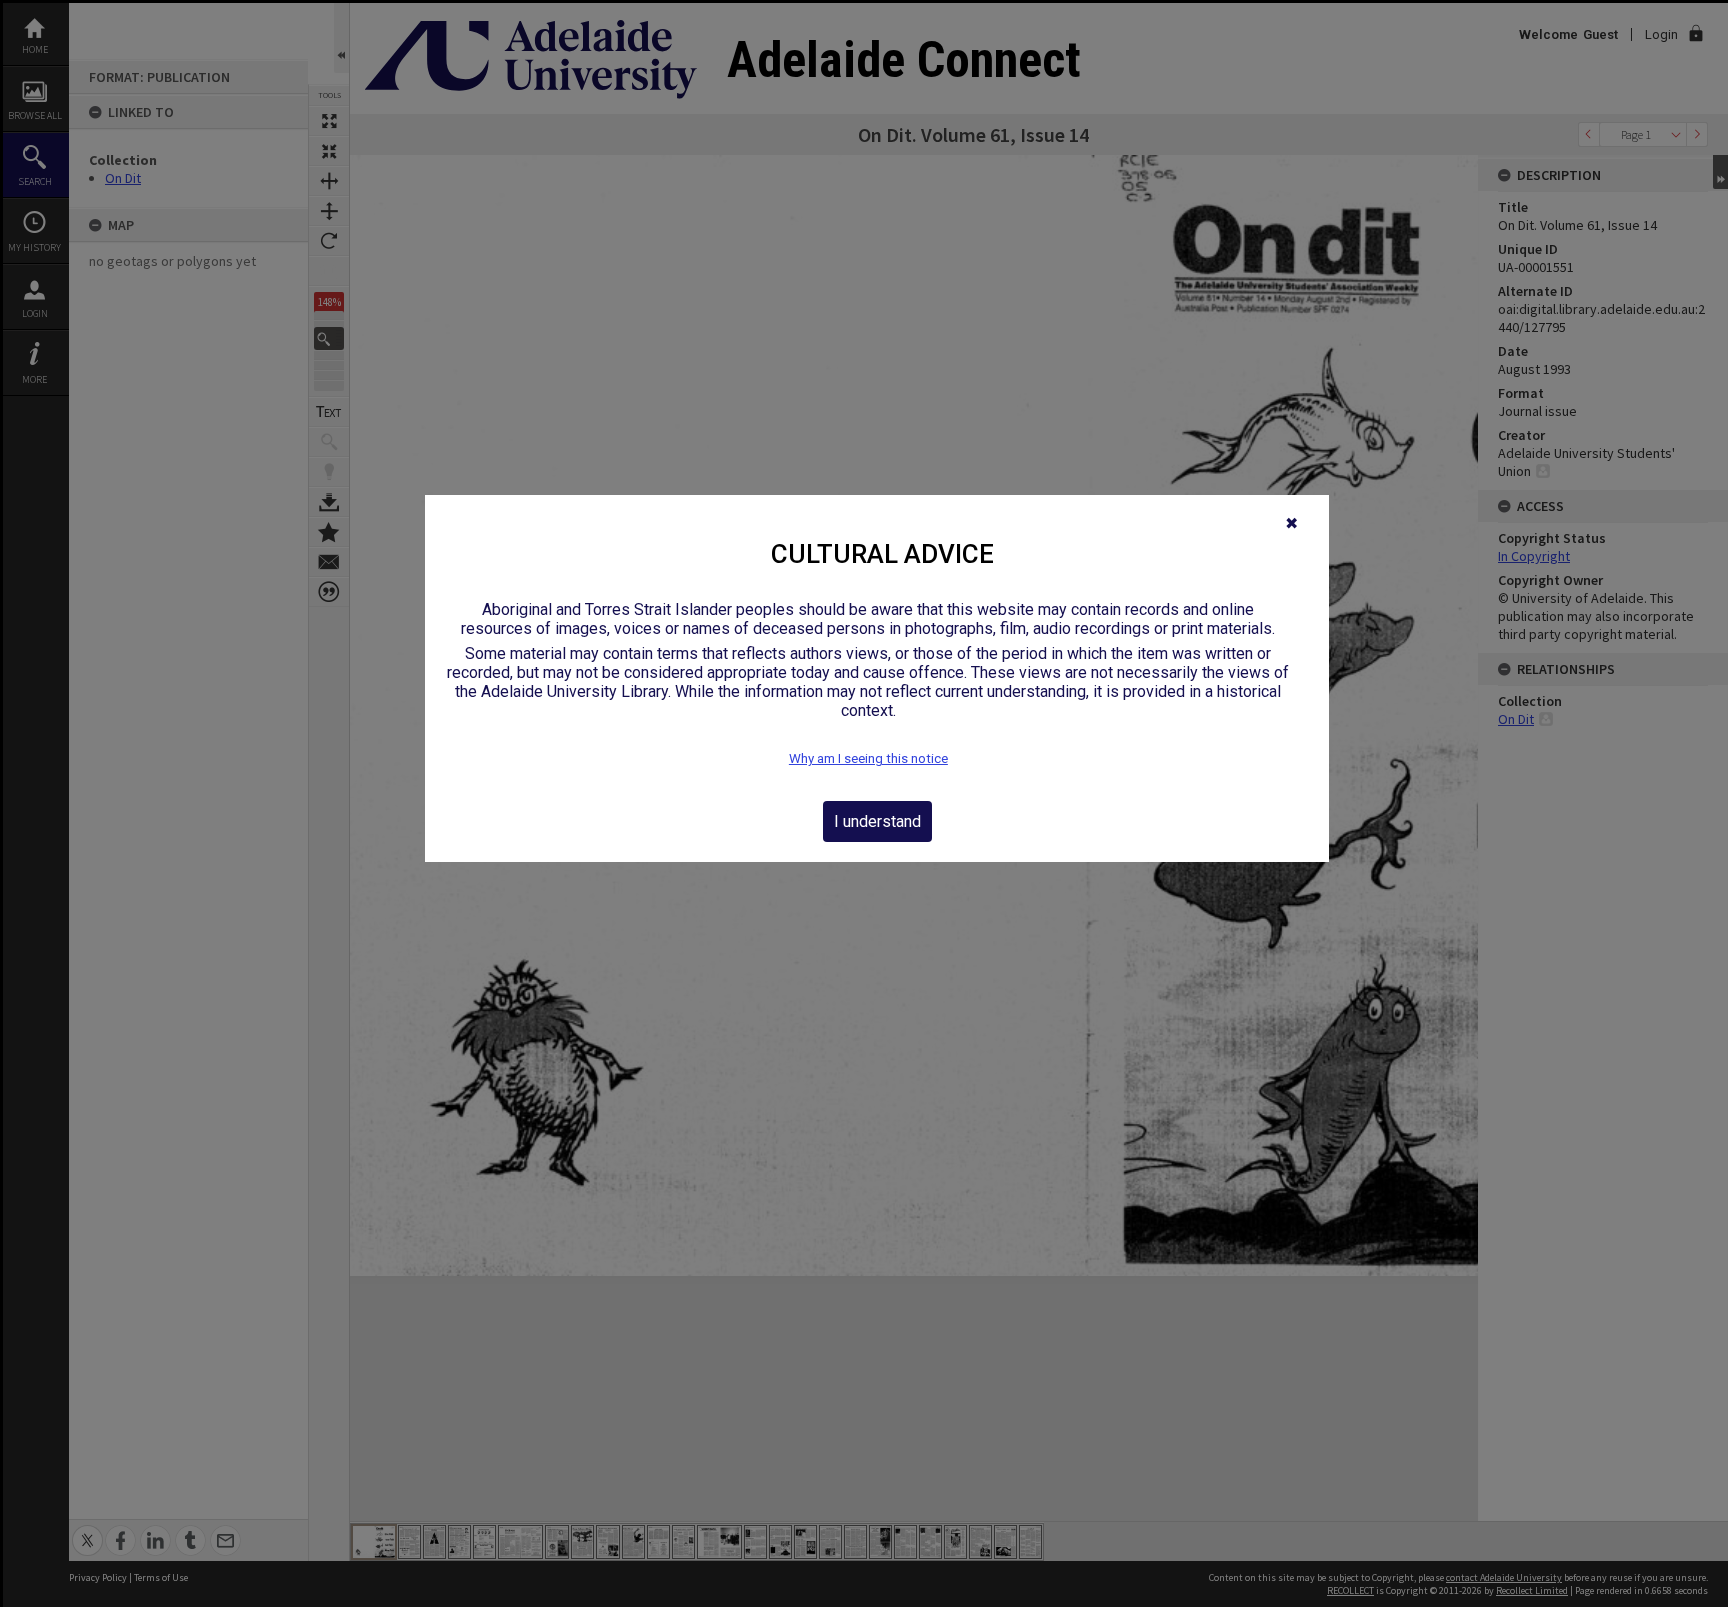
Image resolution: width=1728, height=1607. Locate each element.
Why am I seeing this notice (868, 758)
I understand (877, 821)
